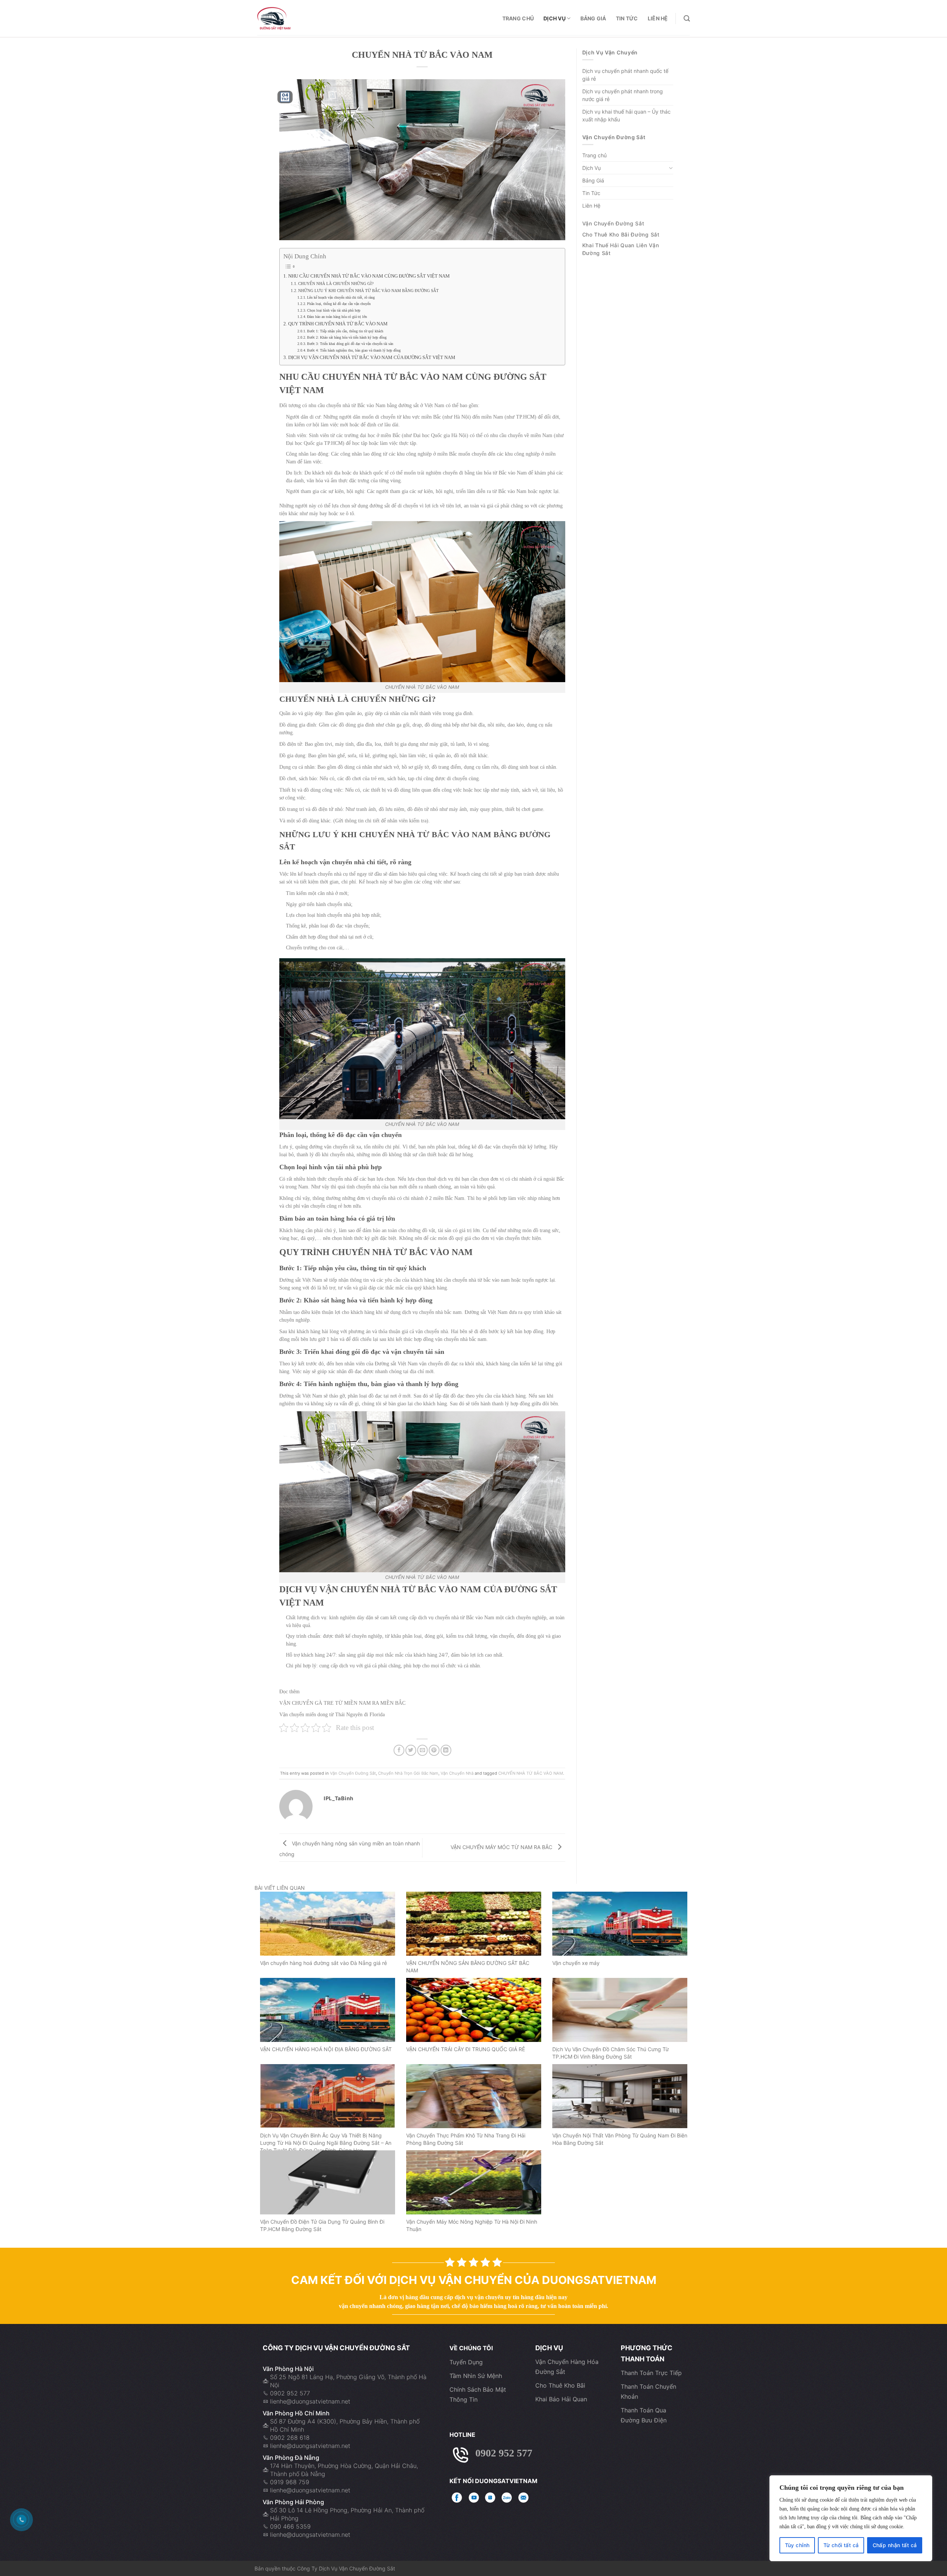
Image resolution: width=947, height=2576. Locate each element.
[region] (851, 2518)
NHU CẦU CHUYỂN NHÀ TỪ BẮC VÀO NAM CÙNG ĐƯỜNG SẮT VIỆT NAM (369, 276)
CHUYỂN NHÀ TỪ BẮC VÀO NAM (531, 1773)
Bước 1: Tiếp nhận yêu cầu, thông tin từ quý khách (345, 331)
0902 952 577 (290, 2393)
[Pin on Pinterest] (434, 1750)
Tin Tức (627, 18)
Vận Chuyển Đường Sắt (353, 1773)
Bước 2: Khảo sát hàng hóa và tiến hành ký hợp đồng (347, 337)
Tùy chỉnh (797, 2545)
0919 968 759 (290, 2482)
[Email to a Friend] (423, 1750)
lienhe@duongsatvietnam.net (310, 2401)
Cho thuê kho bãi (560, 2385)
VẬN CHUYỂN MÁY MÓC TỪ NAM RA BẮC (502, 1847)
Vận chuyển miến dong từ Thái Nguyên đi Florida (332, 1715)
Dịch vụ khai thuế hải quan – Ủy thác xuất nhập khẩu (626, 115)
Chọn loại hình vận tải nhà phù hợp (334, 310)
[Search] (687, 19)
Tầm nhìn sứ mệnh (476, 2376)
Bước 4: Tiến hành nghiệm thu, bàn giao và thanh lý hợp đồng (354, 350)
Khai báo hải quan (561, 2399)
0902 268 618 (290, 2438)
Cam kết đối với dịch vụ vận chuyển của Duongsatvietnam (474, 2280)
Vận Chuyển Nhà (457, 1773)
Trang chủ (518, 18)
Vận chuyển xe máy (576, 1963)
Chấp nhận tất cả (895, 2545)
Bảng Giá (593, 18)
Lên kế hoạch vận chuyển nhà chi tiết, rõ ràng (341, 297)
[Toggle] (671, 168)
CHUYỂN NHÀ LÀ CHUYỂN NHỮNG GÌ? (336, 284)
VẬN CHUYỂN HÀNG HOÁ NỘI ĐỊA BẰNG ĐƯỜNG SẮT (326, 2049)
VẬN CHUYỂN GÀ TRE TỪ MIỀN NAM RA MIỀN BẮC (342, 1703)
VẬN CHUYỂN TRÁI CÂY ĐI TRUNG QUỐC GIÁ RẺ (466, 2049)
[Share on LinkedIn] (446, 1750)
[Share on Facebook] (399, 1750)
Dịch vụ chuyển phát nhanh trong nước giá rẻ (623, 95)
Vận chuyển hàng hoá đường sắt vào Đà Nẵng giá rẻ (323, 1963)
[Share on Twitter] (411, 1750)
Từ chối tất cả (841, 2545)
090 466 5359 (290, 2526)
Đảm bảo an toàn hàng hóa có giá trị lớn (337, 317)
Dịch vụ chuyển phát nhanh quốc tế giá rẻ (625, 75)
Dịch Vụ (555, 18)
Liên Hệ (658, 18)
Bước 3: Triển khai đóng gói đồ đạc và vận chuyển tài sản (350, 344)
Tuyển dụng (466, 2362)
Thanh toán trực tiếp (651, 2373)
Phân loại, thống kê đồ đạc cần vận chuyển (339, 304)
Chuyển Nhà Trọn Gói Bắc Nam (408, 1773)
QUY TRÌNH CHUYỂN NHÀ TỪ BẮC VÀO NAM (338, 324)
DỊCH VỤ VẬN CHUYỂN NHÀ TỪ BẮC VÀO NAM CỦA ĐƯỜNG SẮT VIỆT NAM (372, 358)
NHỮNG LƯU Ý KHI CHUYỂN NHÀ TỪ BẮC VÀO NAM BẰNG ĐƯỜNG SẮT (368, 291)
